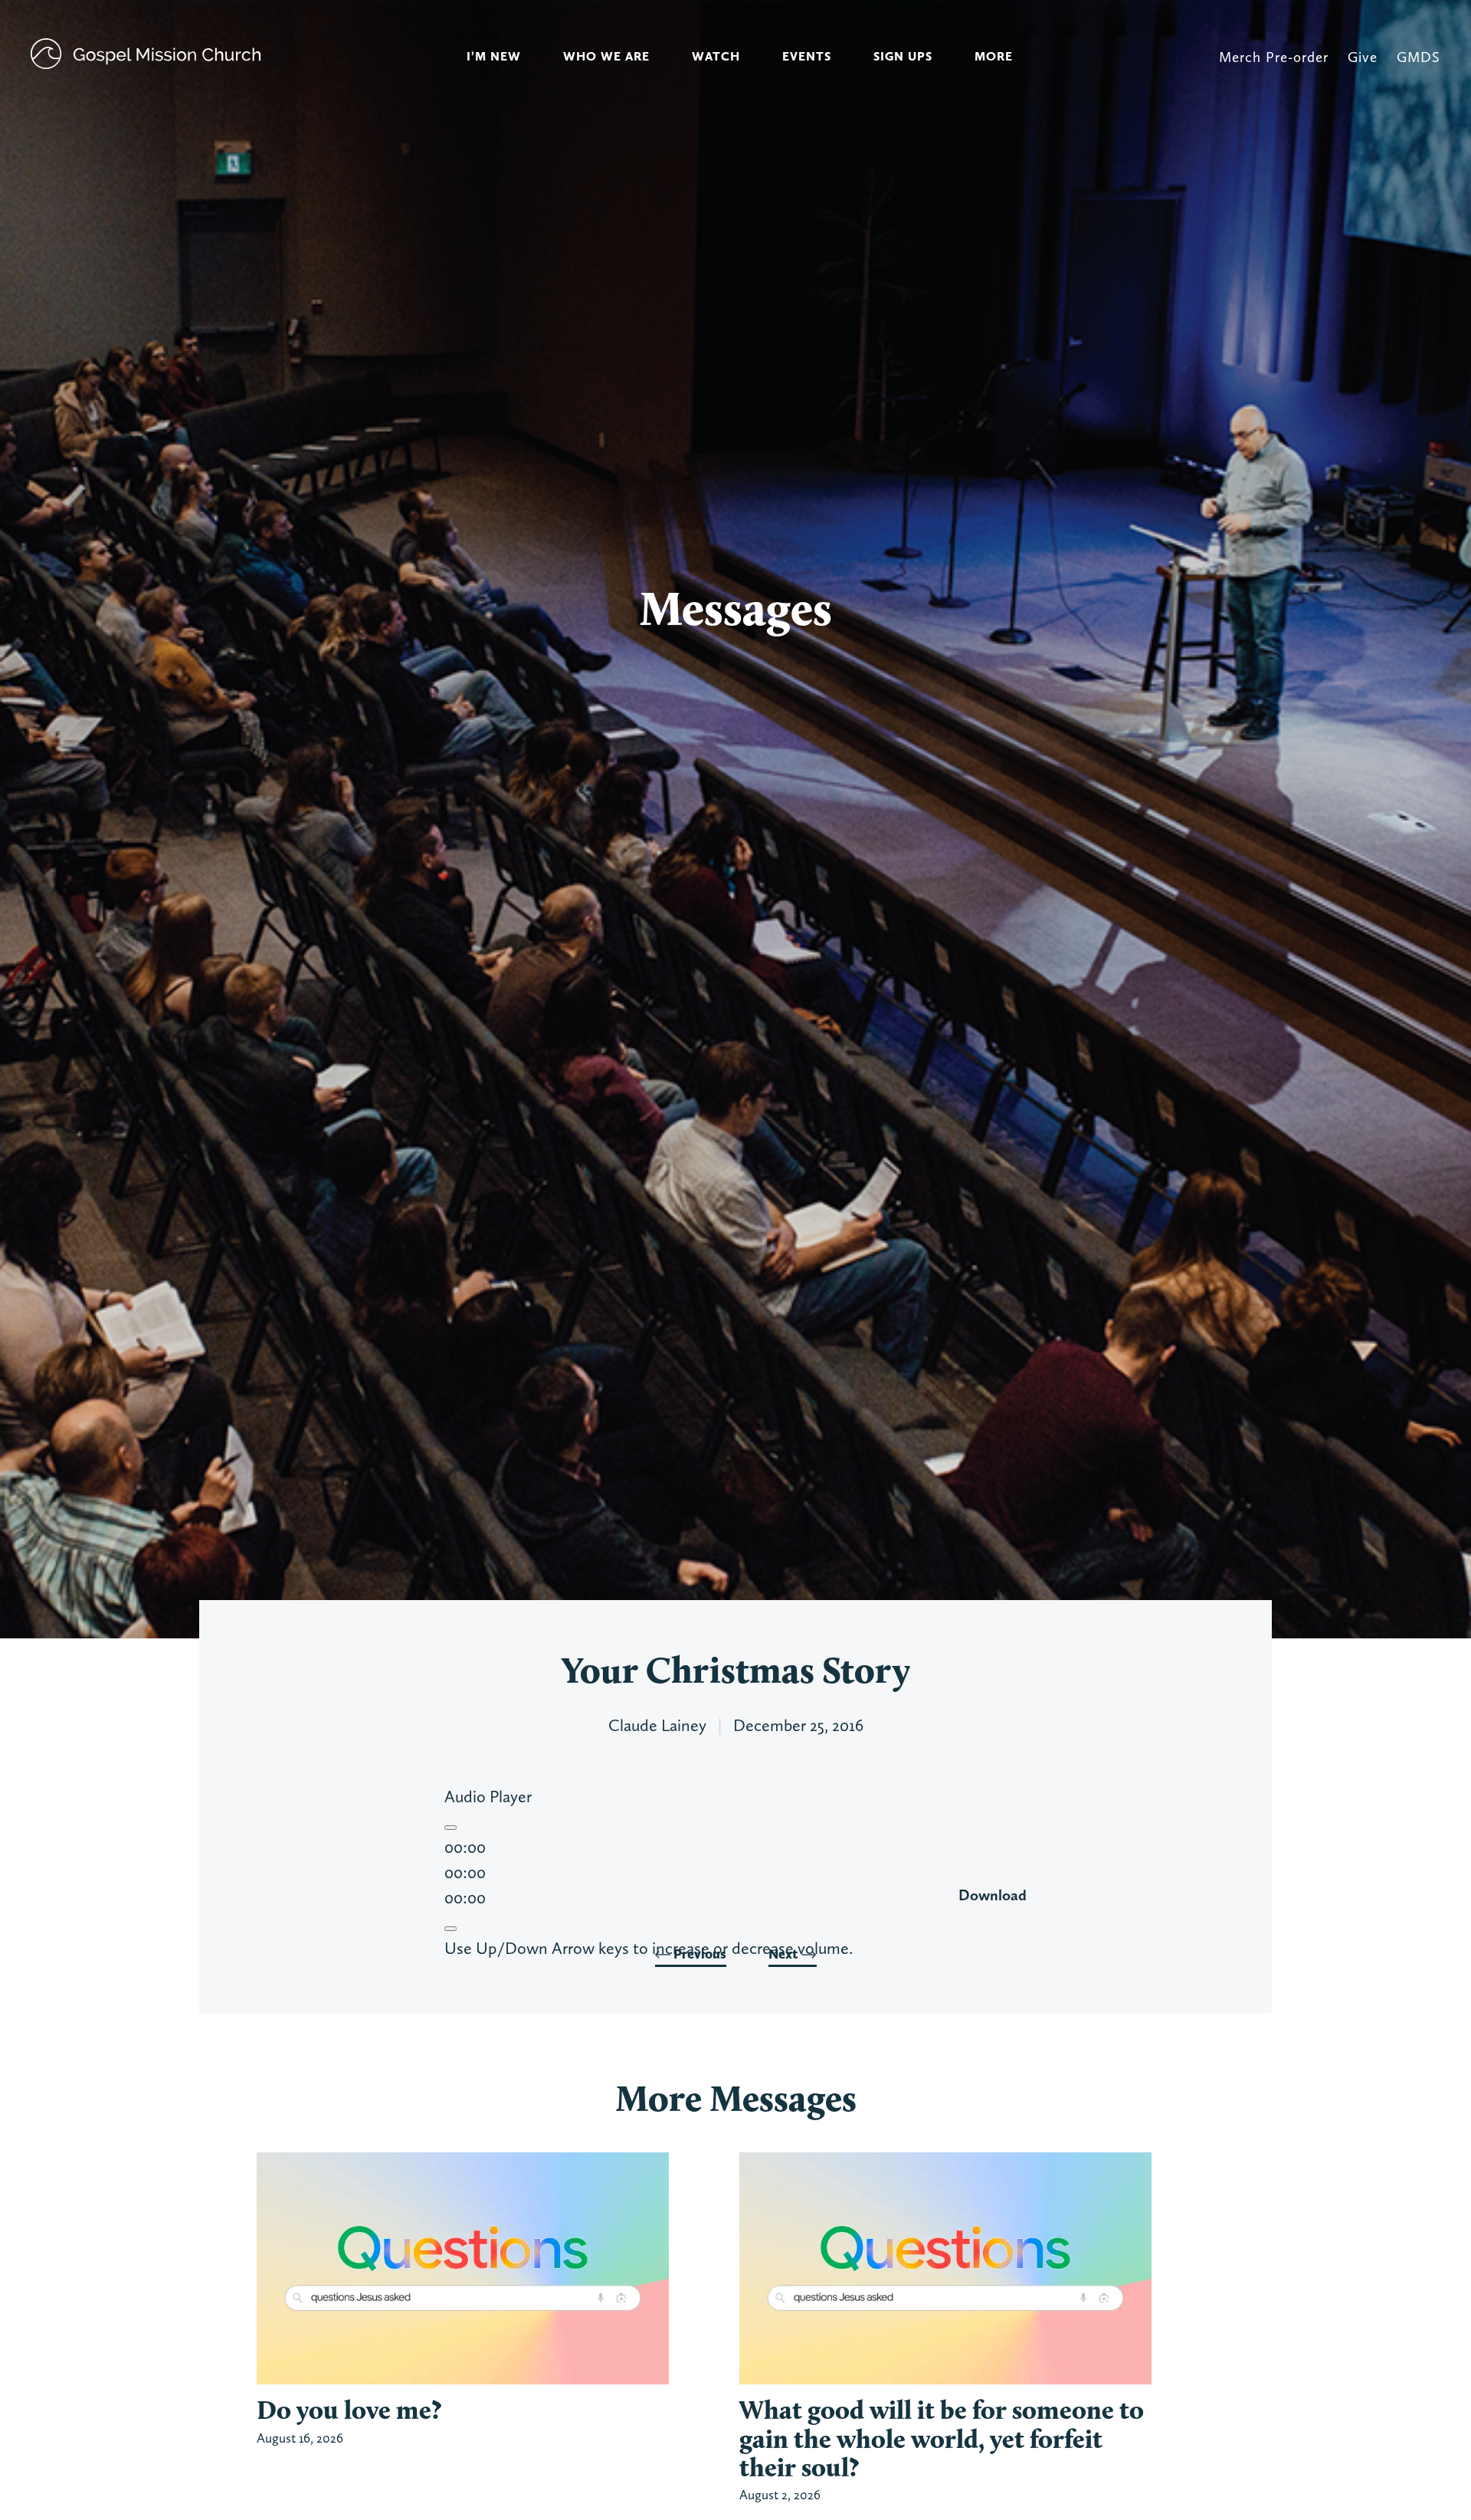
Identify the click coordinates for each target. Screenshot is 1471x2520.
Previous (698, 1954)
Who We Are (606, 56)
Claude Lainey (657, 1725)
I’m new (494, 56)
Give (1363, 57)
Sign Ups (903, 56)
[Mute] (450, 1929)
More (994, 56)
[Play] (450, 1828)
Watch (716, 56)
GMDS (1419, 57)
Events (807, 56)
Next (785, 1954)
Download (993, 1895)
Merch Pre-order (1274, 57)
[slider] (649, 1948)
